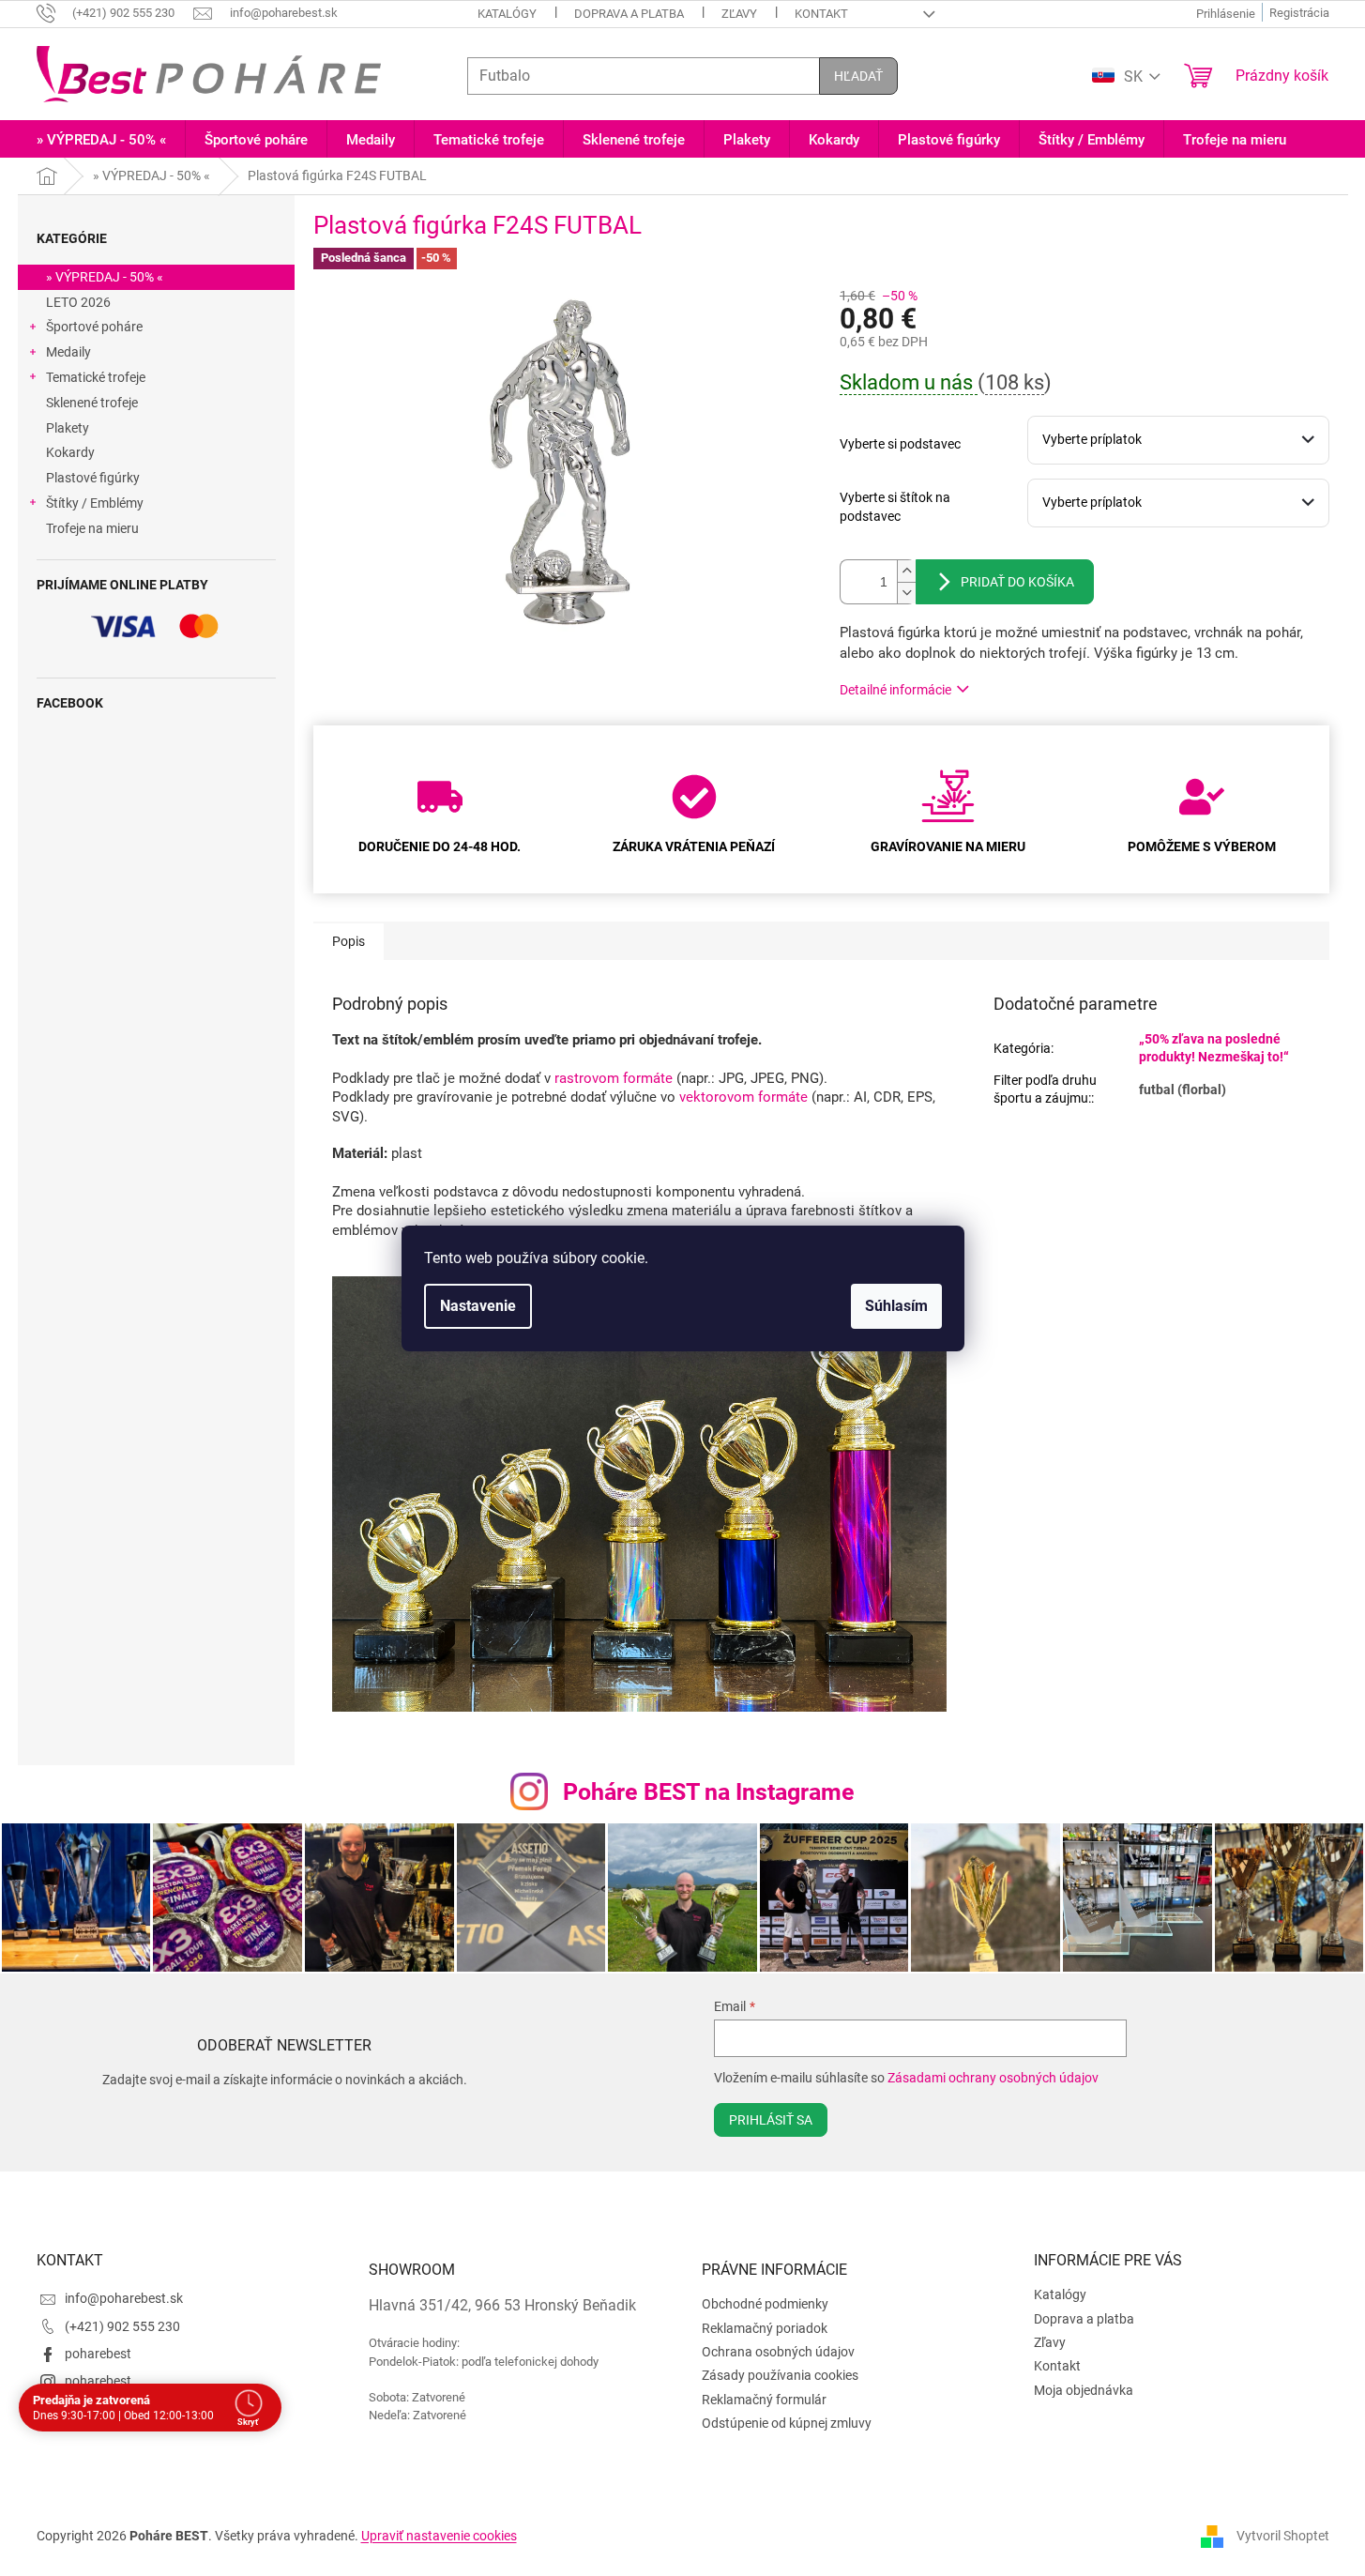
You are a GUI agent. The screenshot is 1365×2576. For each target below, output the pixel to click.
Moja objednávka (1084, 2390)
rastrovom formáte (615, 1078)
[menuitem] (101, 140)
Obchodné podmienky (765, 2304)
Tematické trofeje (96, 377)
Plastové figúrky (93, 478)
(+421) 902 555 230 (122, 2326)
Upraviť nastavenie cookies (439, 2536)
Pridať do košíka (1017, 582)
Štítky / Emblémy (95, 503)
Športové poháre (94, 327)
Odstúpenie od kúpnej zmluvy (787, 2423)
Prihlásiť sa (771, 2120)
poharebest (98, 2354)
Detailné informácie (895, 690)
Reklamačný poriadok (765, 2328)
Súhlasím (896, 1306)
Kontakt (821, 14)
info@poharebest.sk (124, 2298)
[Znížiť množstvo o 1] (906, 593)
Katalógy (507, 14)
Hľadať (858, 76)
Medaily (68, 352)
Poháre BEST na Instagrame (709, 1792)
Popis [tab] (349, 941)
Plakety (68, 428)
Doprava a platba (629, 14)
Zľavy (739, 14)
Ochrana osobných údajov (778, 2352)
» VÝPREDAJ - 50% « (105, 277)
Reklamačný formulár (764, 2400)
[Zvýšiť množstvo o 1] (906, 571)
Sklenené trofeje (92, 403)
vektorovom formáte (743, 1097)
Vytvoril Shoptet (1283, 2536)
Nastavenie (478, 1306)
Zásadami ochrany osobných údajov (993, 2078)
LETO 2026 (78, 302)
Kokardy (70, 452)
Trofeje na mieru (92, 528)
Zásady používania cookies (780, 2375)
